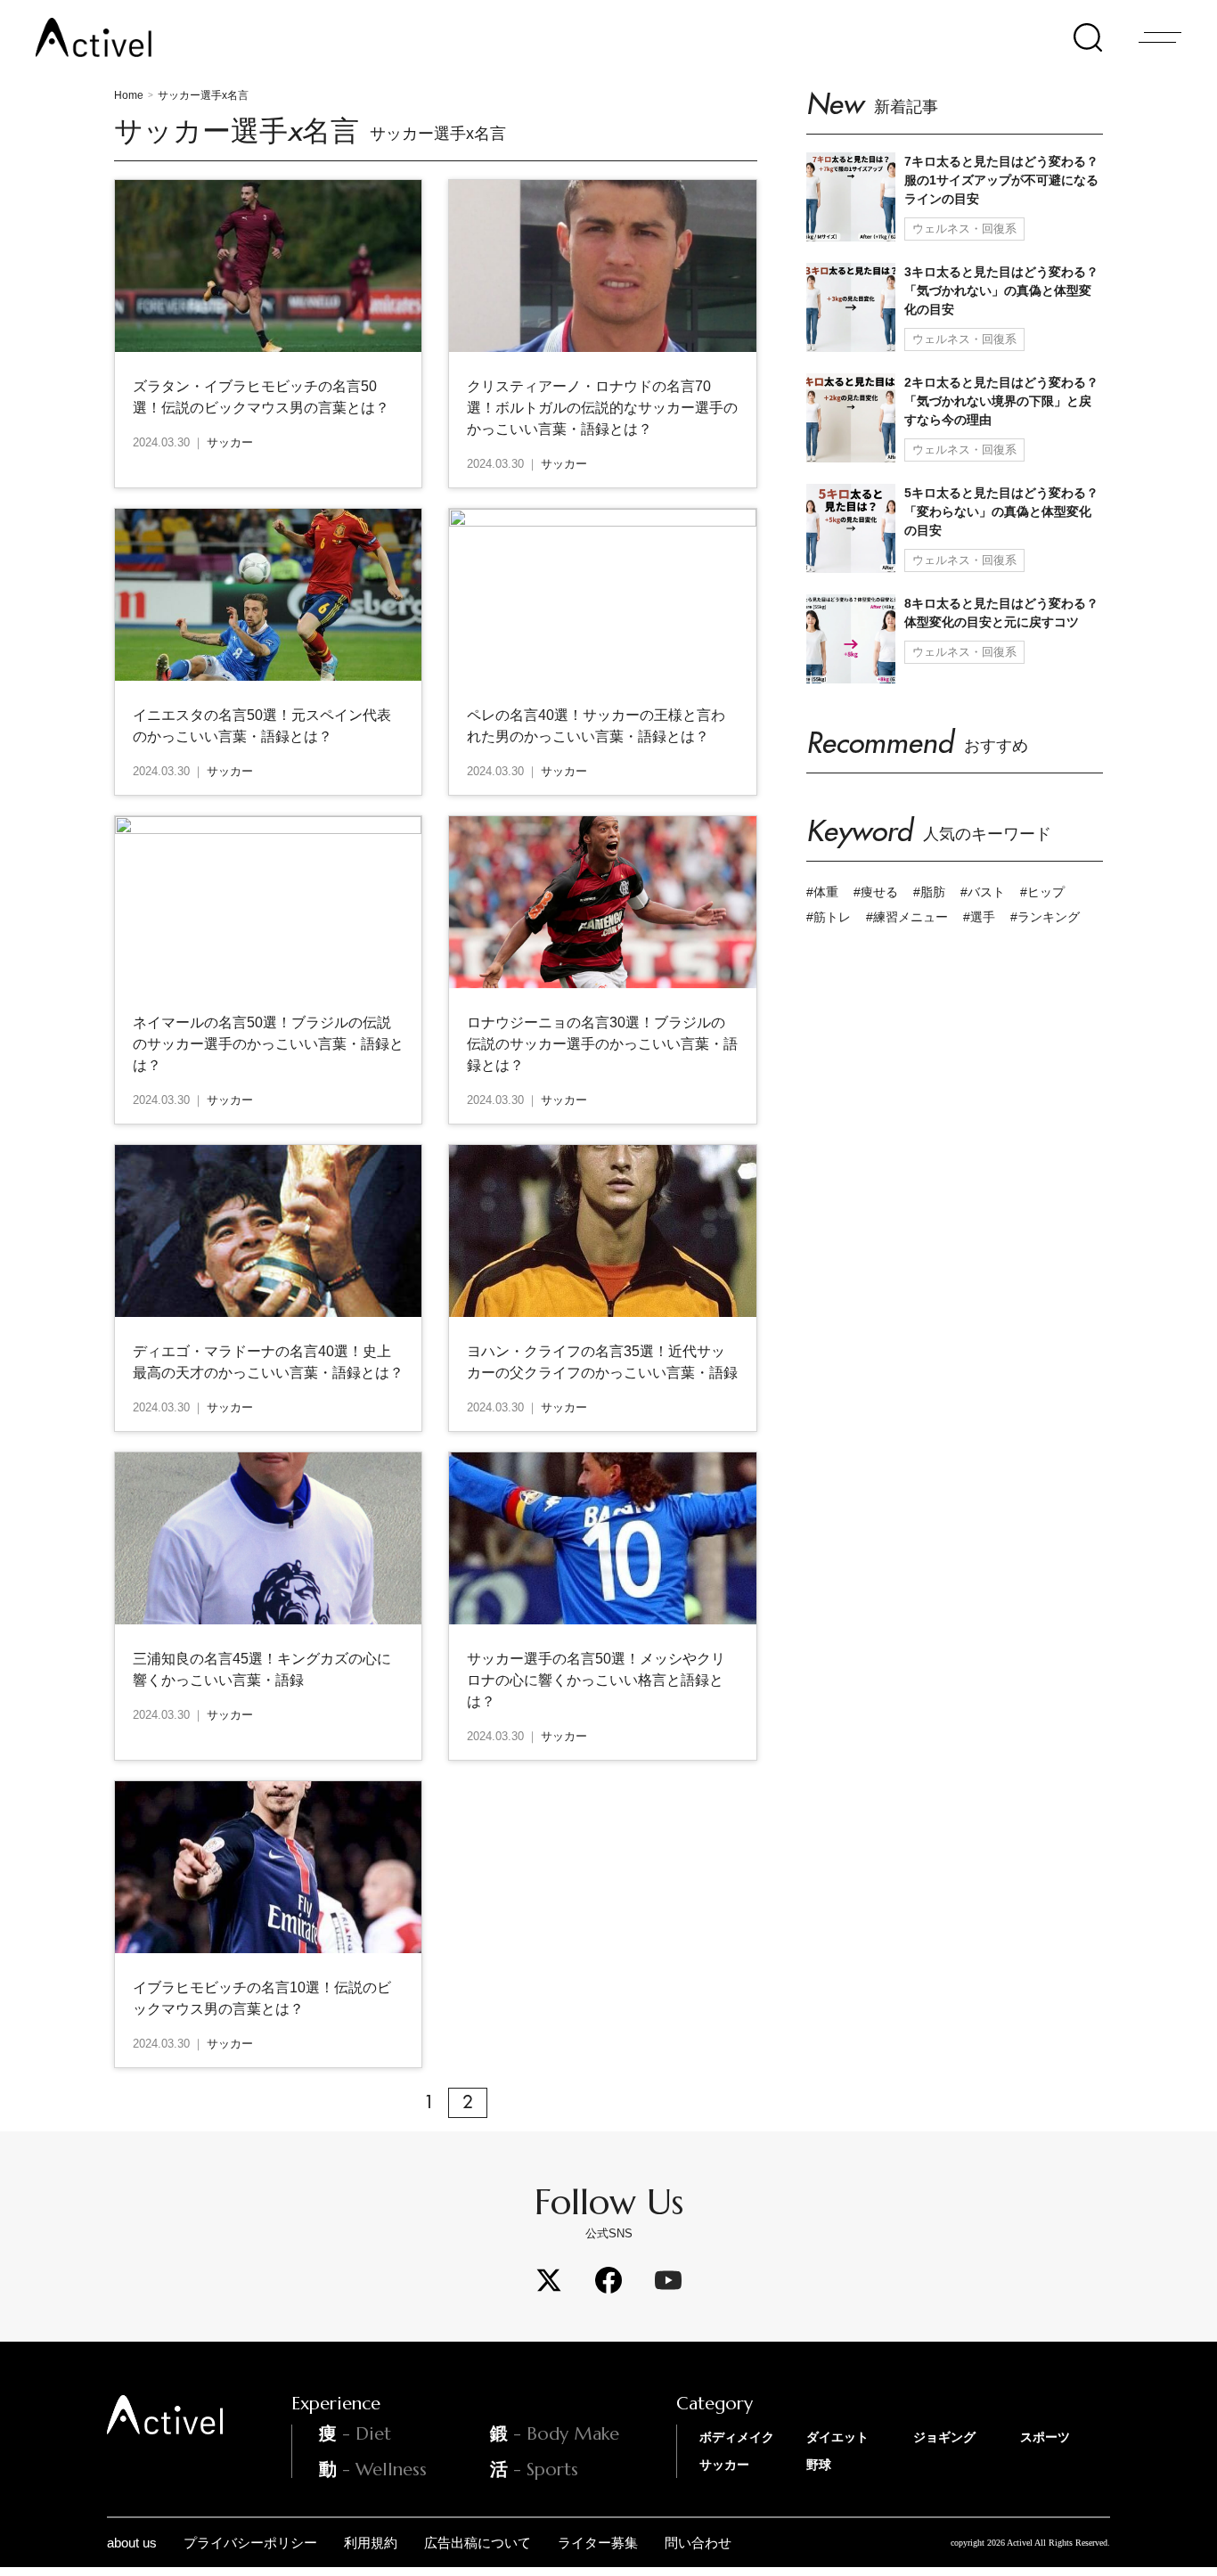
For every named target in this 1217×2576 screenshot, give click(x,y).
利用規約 (371, 2543)
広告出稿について (478, 2543)
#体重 (822, 892)
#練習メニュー (907, 917)
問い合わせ (698, 2543)
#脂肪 (929, 892)
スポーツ (1045, 2437)
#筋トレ (829, 917)
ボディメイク (737, 2437)
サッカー (724, 2465)
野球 (819, 2465)
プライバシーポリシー (250, 2543)
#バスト (983, 892)
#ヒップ (1042, 892)
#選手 (979, 917)
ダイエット (837, 2437)
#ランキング (1045, 917)
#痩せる (876, 892)
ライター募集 (598, 2543)
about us (132, 2543)
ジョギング (944, 2437)
